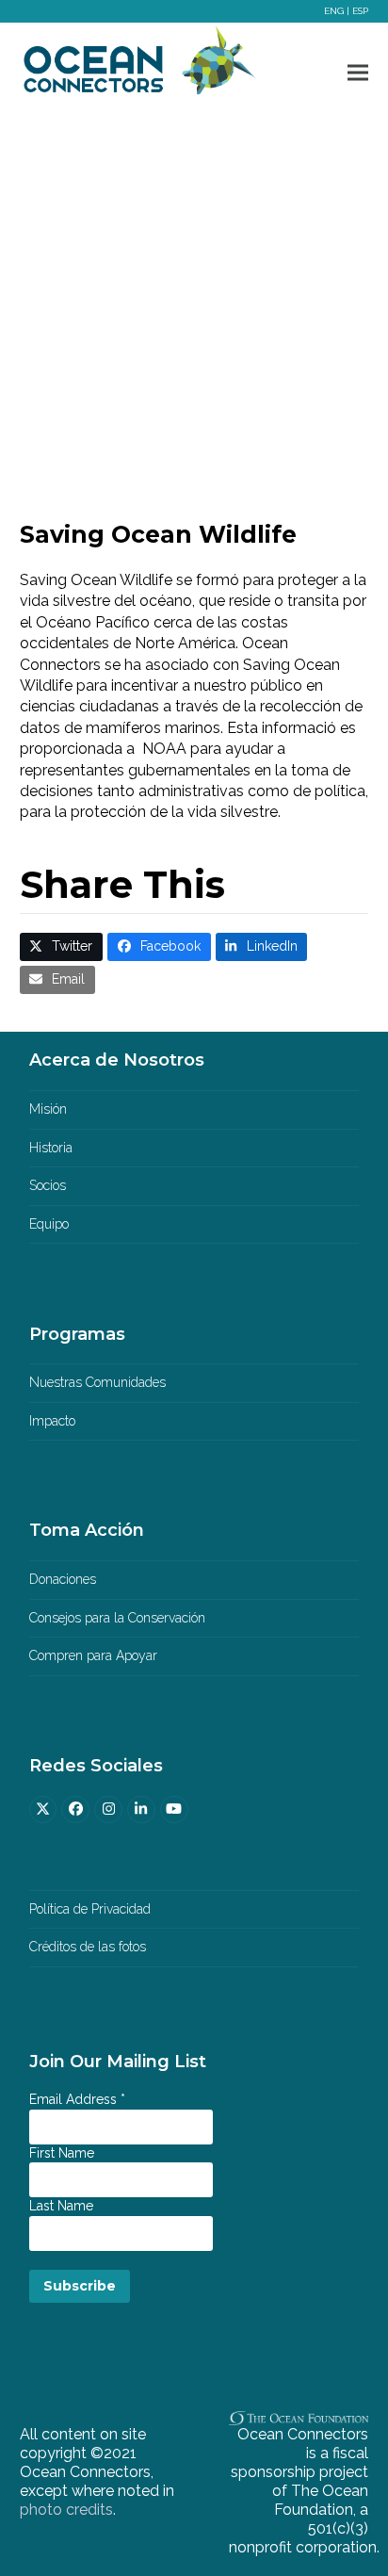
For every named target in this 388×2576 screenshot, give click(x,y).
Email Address (77, 2099)
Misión (48, 1109)
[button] (358, 72)
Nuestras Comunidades (97, 1382)
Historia (51, 1148)
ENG (334, 11)
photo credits (66, 2510)
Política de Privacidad (90, 1909)
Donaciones (63, 1579)
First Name (62, 2153)
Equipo (49, 1224)
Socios (48, 1185)
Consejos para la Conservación (117, 1618)
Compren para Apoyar (93, 1655)
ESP (360, 11)
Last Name (61, 2206)
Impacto (52, 1421)
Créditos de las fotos (88, 1947)
